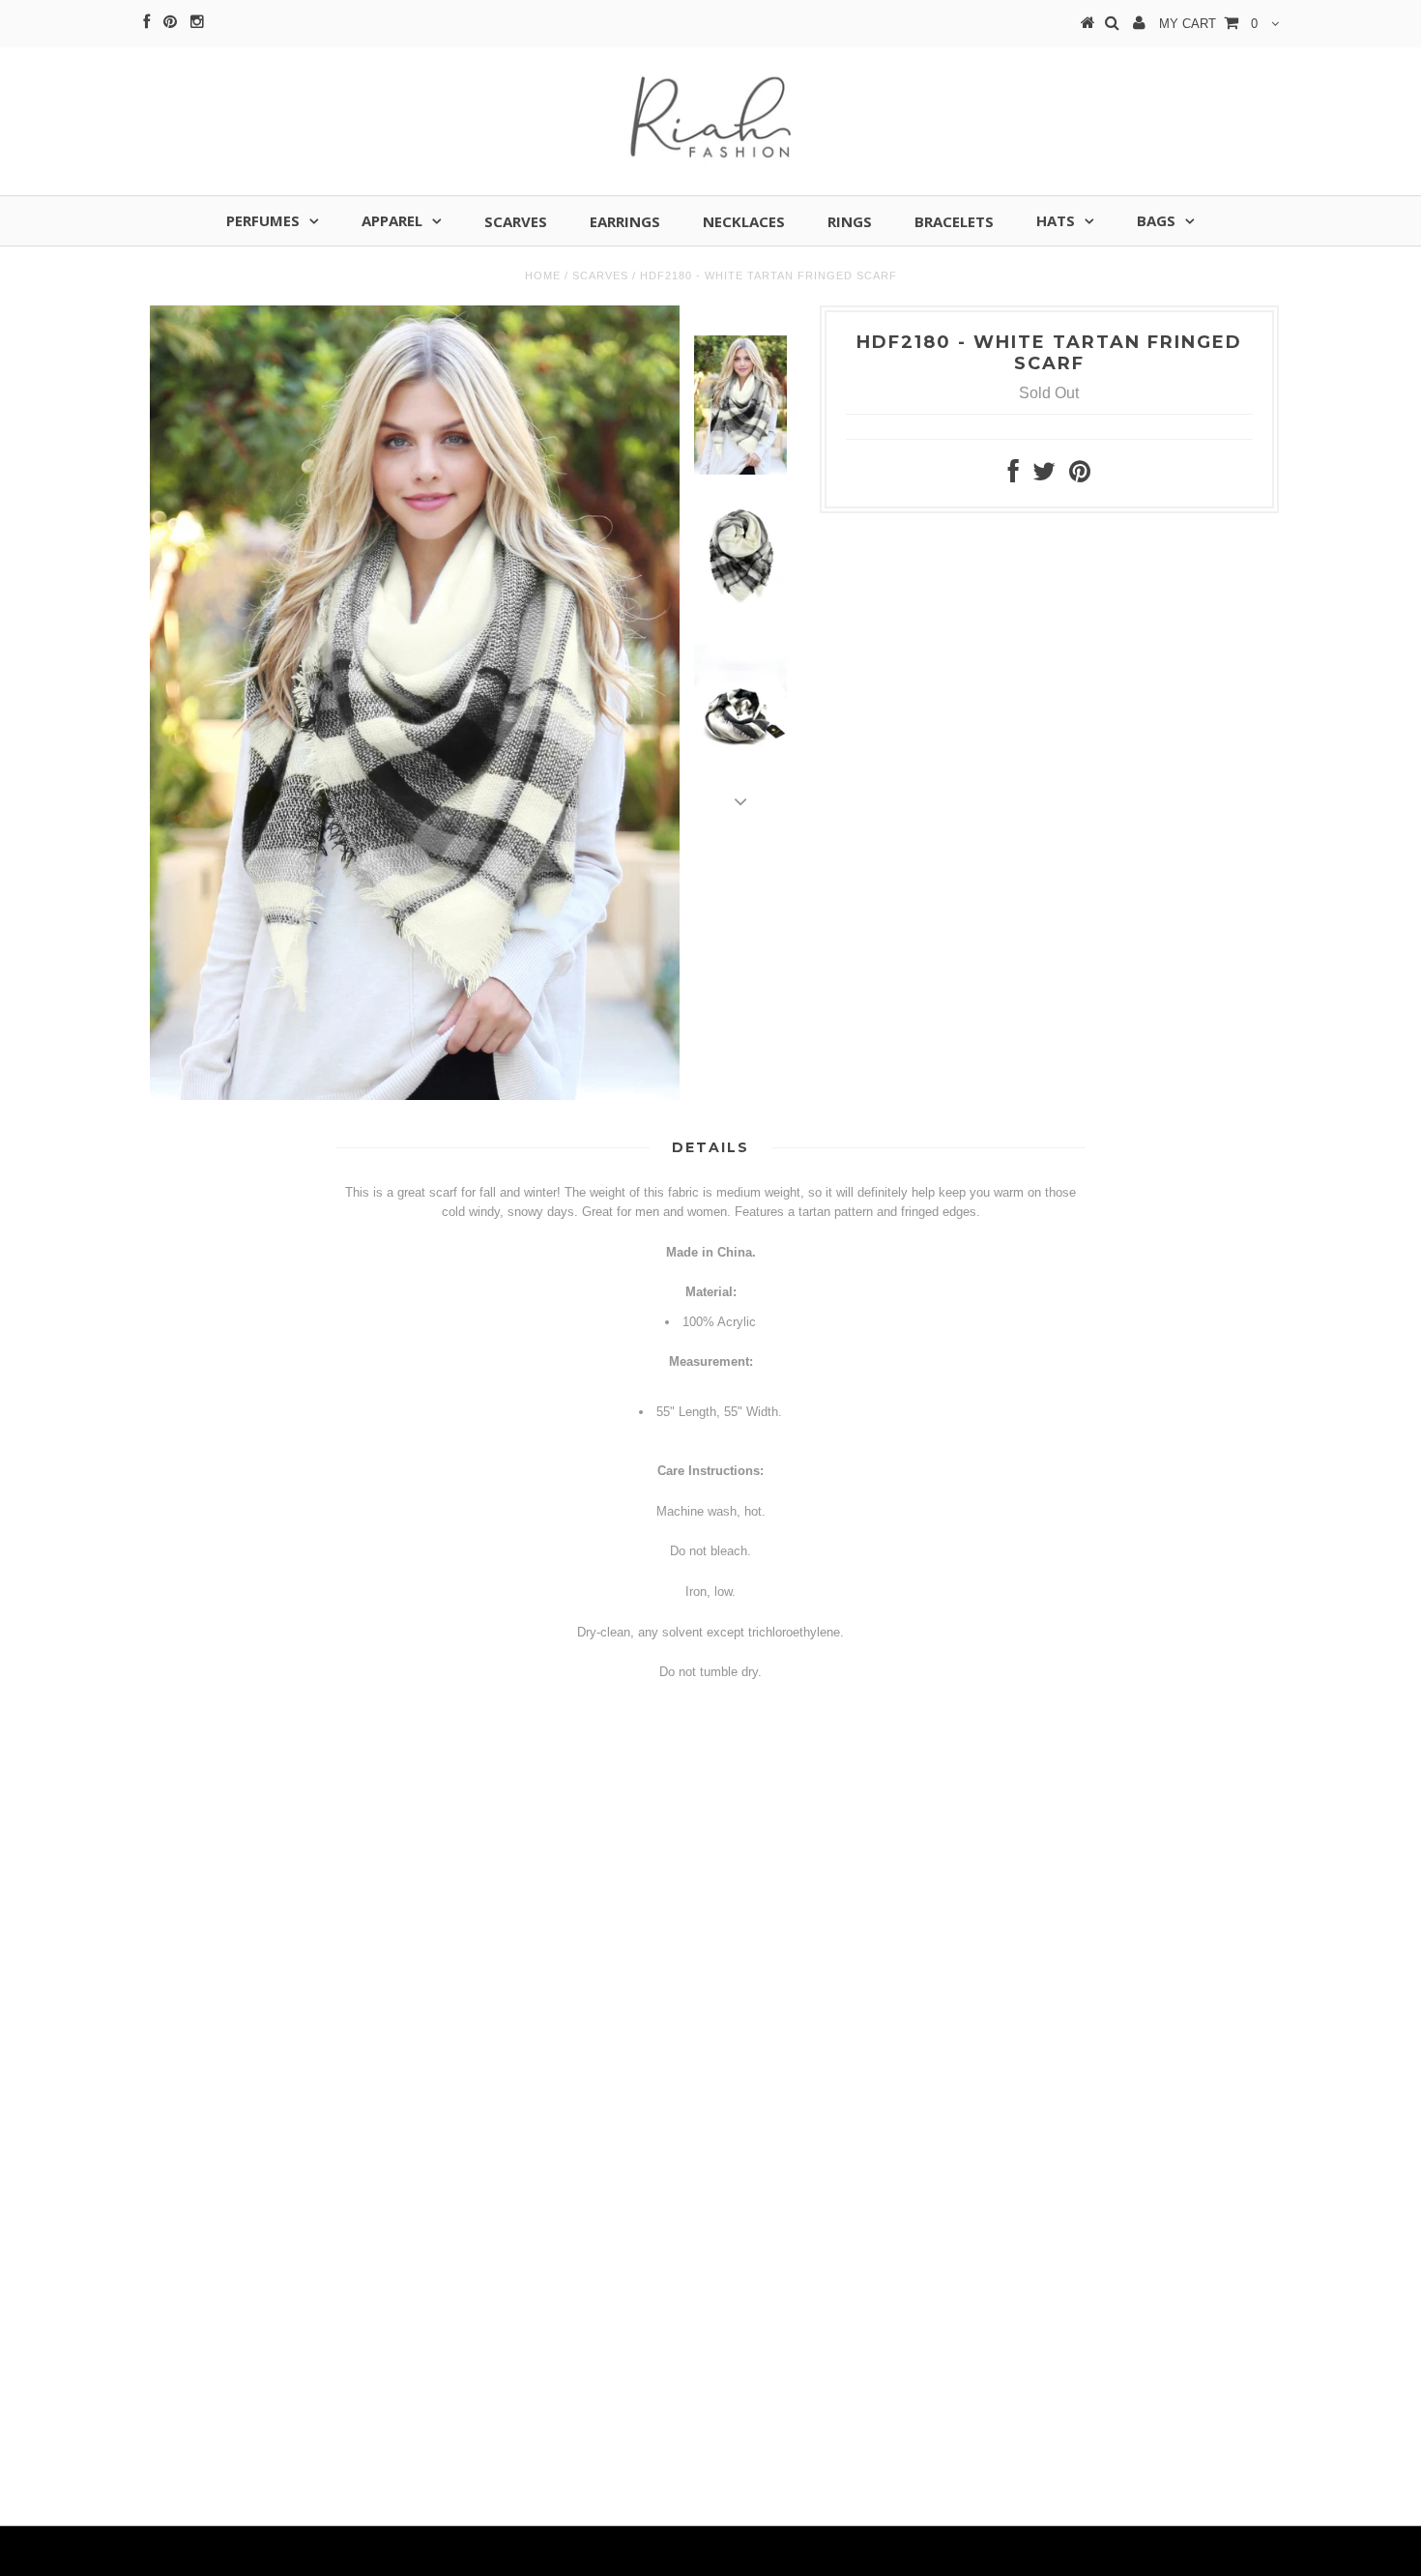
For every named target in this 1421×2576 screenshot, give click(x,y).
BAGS (1156, 220)
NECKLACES (744, 221)
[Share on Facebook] (1014, 476)
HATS (1056, 220)
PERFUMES (263, 220)
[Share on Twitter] (1044, 476)
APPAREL (392, 220)
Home (543, 275)
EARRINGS (625, 221)
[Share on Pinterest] (1080, 476)
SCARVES (516, 221)
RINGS (850, 221)
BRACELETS (954, 221)
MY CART (1208, 24)
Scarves (600, 275)
